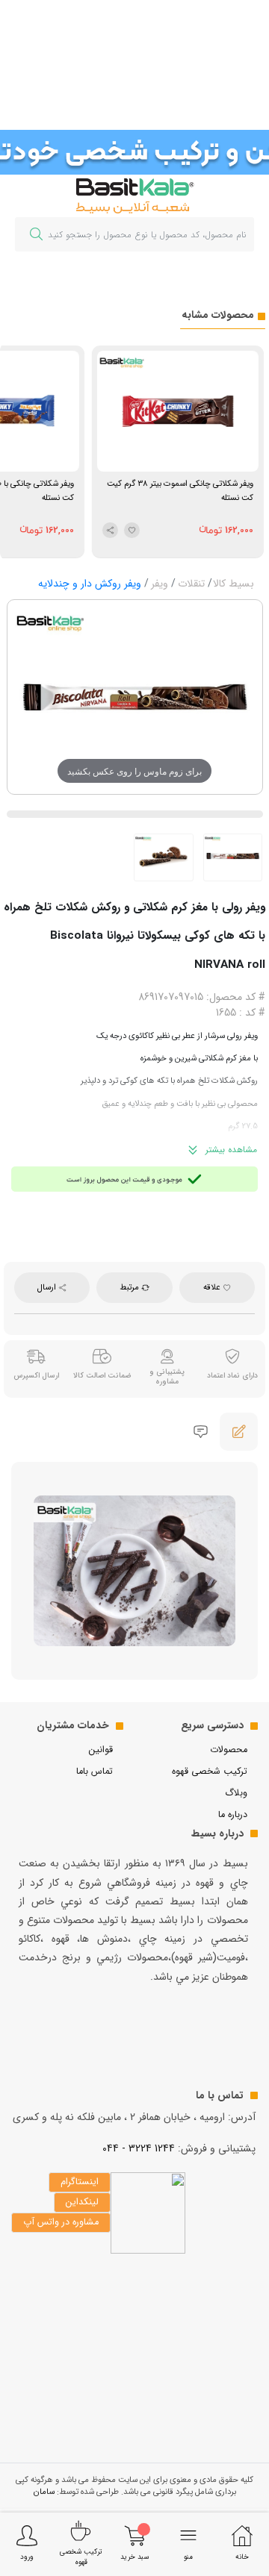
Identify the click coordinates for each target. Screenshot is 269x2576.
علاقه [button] (213, 1287)
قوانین (101, 1750)
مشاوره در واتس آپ (61, 2222)
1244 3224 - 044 (139, 2148)
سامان (44, 2492)
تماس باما (95, 1772)
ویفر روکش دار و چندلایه (90, 584)
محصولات (229, 1750)
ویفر (160, 584)
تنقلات (191, 584)
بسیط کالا (234, 584)
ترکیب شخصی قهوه (210, 1772)
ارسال (48, 1287)
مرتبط (130, 1287)
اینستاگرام (80, 2182)
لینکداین (82, 2202)
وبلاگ (236, 1793)
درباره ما (233, 1815)
